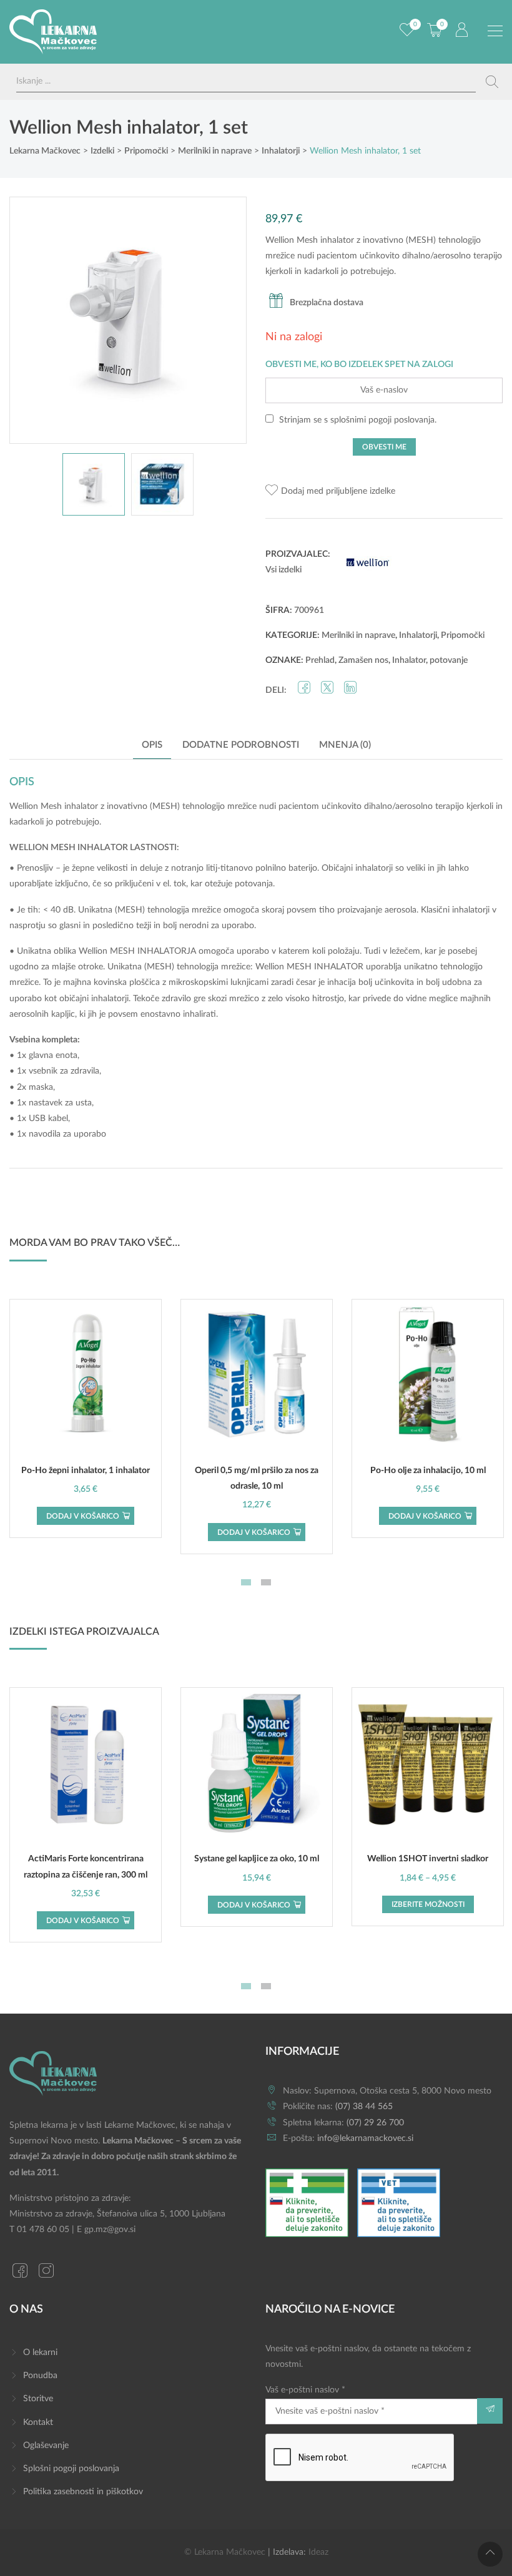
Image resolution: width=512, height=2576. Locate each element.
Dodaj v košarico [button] (83, 1516)
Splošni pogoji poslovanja (71, 2469)
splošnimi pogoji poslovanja (382, 420)
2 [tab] (266, 1582)
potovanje (449, 660)
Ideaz (318, 2552)
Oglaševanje (46, 2446)
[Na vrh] (490, 2554)
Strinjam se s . (357, 420)
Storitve (38, 2399)
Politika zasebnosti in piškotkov (83, 2492)
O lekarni (40, 2353)
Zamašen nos (363, 660)
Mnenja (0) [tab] (345, 745)
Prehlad (320, 660)
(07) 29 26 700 (375, 2123)
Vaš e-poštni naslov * (305, 2390)
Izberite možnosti (428, 1904)
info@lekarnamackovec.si (365, 2138)
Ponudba (40, 2376)
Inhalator (409, 660)
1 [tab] (246, 1582)
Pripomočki (463, 635)
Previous (32, 320)
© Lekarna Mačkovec (225, 2552)
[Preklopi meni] (495, 31)
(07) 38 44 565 (364, 2107)
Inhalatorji (418, 635)
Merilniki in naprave (358, 635)
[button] (330, 492)
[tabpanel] (86, 1418)
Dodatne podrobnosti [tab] (241, 745)
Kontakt (38, 2422)
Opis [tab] (152, 745)
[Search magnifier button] (492, 82)
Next (224, 320)
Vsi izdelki (283, 570)
